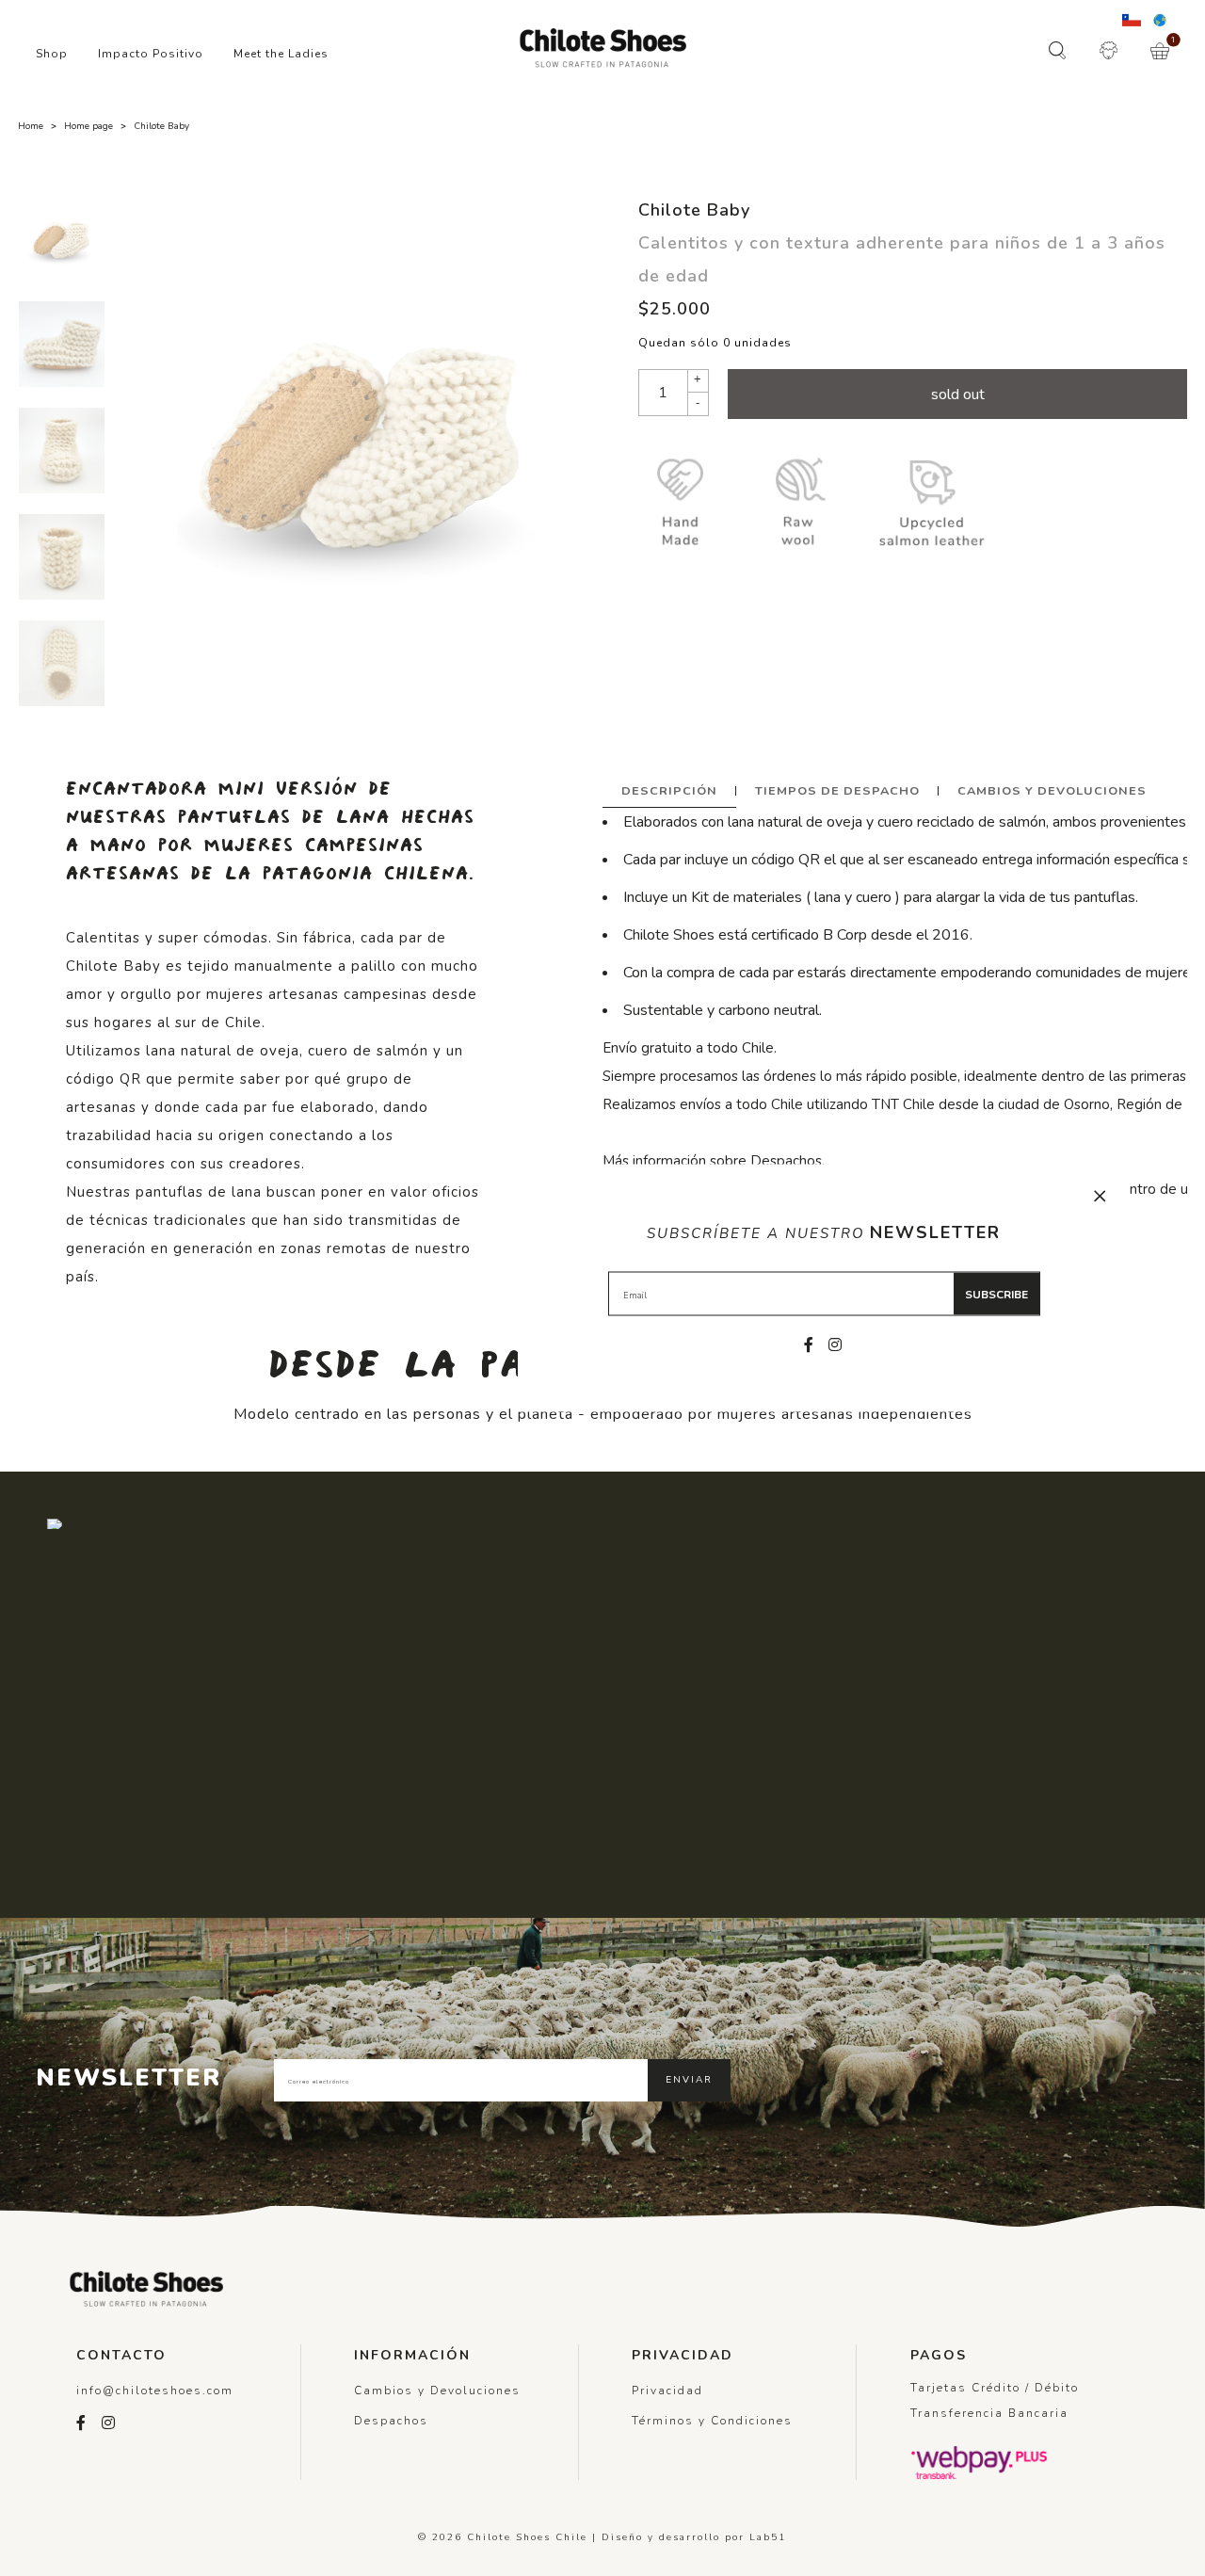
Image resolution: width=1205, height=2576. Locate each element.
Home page (88, 126)
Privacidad (667, 2391)
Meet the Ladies (281, 54)
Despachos (391, 2421)
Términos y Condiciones (712, 2421)
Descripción (669, 790)
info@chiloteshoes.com (155, 2391)
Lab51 (768, 2537)
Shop (52, 54)
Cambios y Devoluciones (1052, 790)
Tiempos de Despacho (837, 790)
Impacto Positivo (151, 54)
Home (31, 126)
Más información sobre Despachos (712, 1161)
